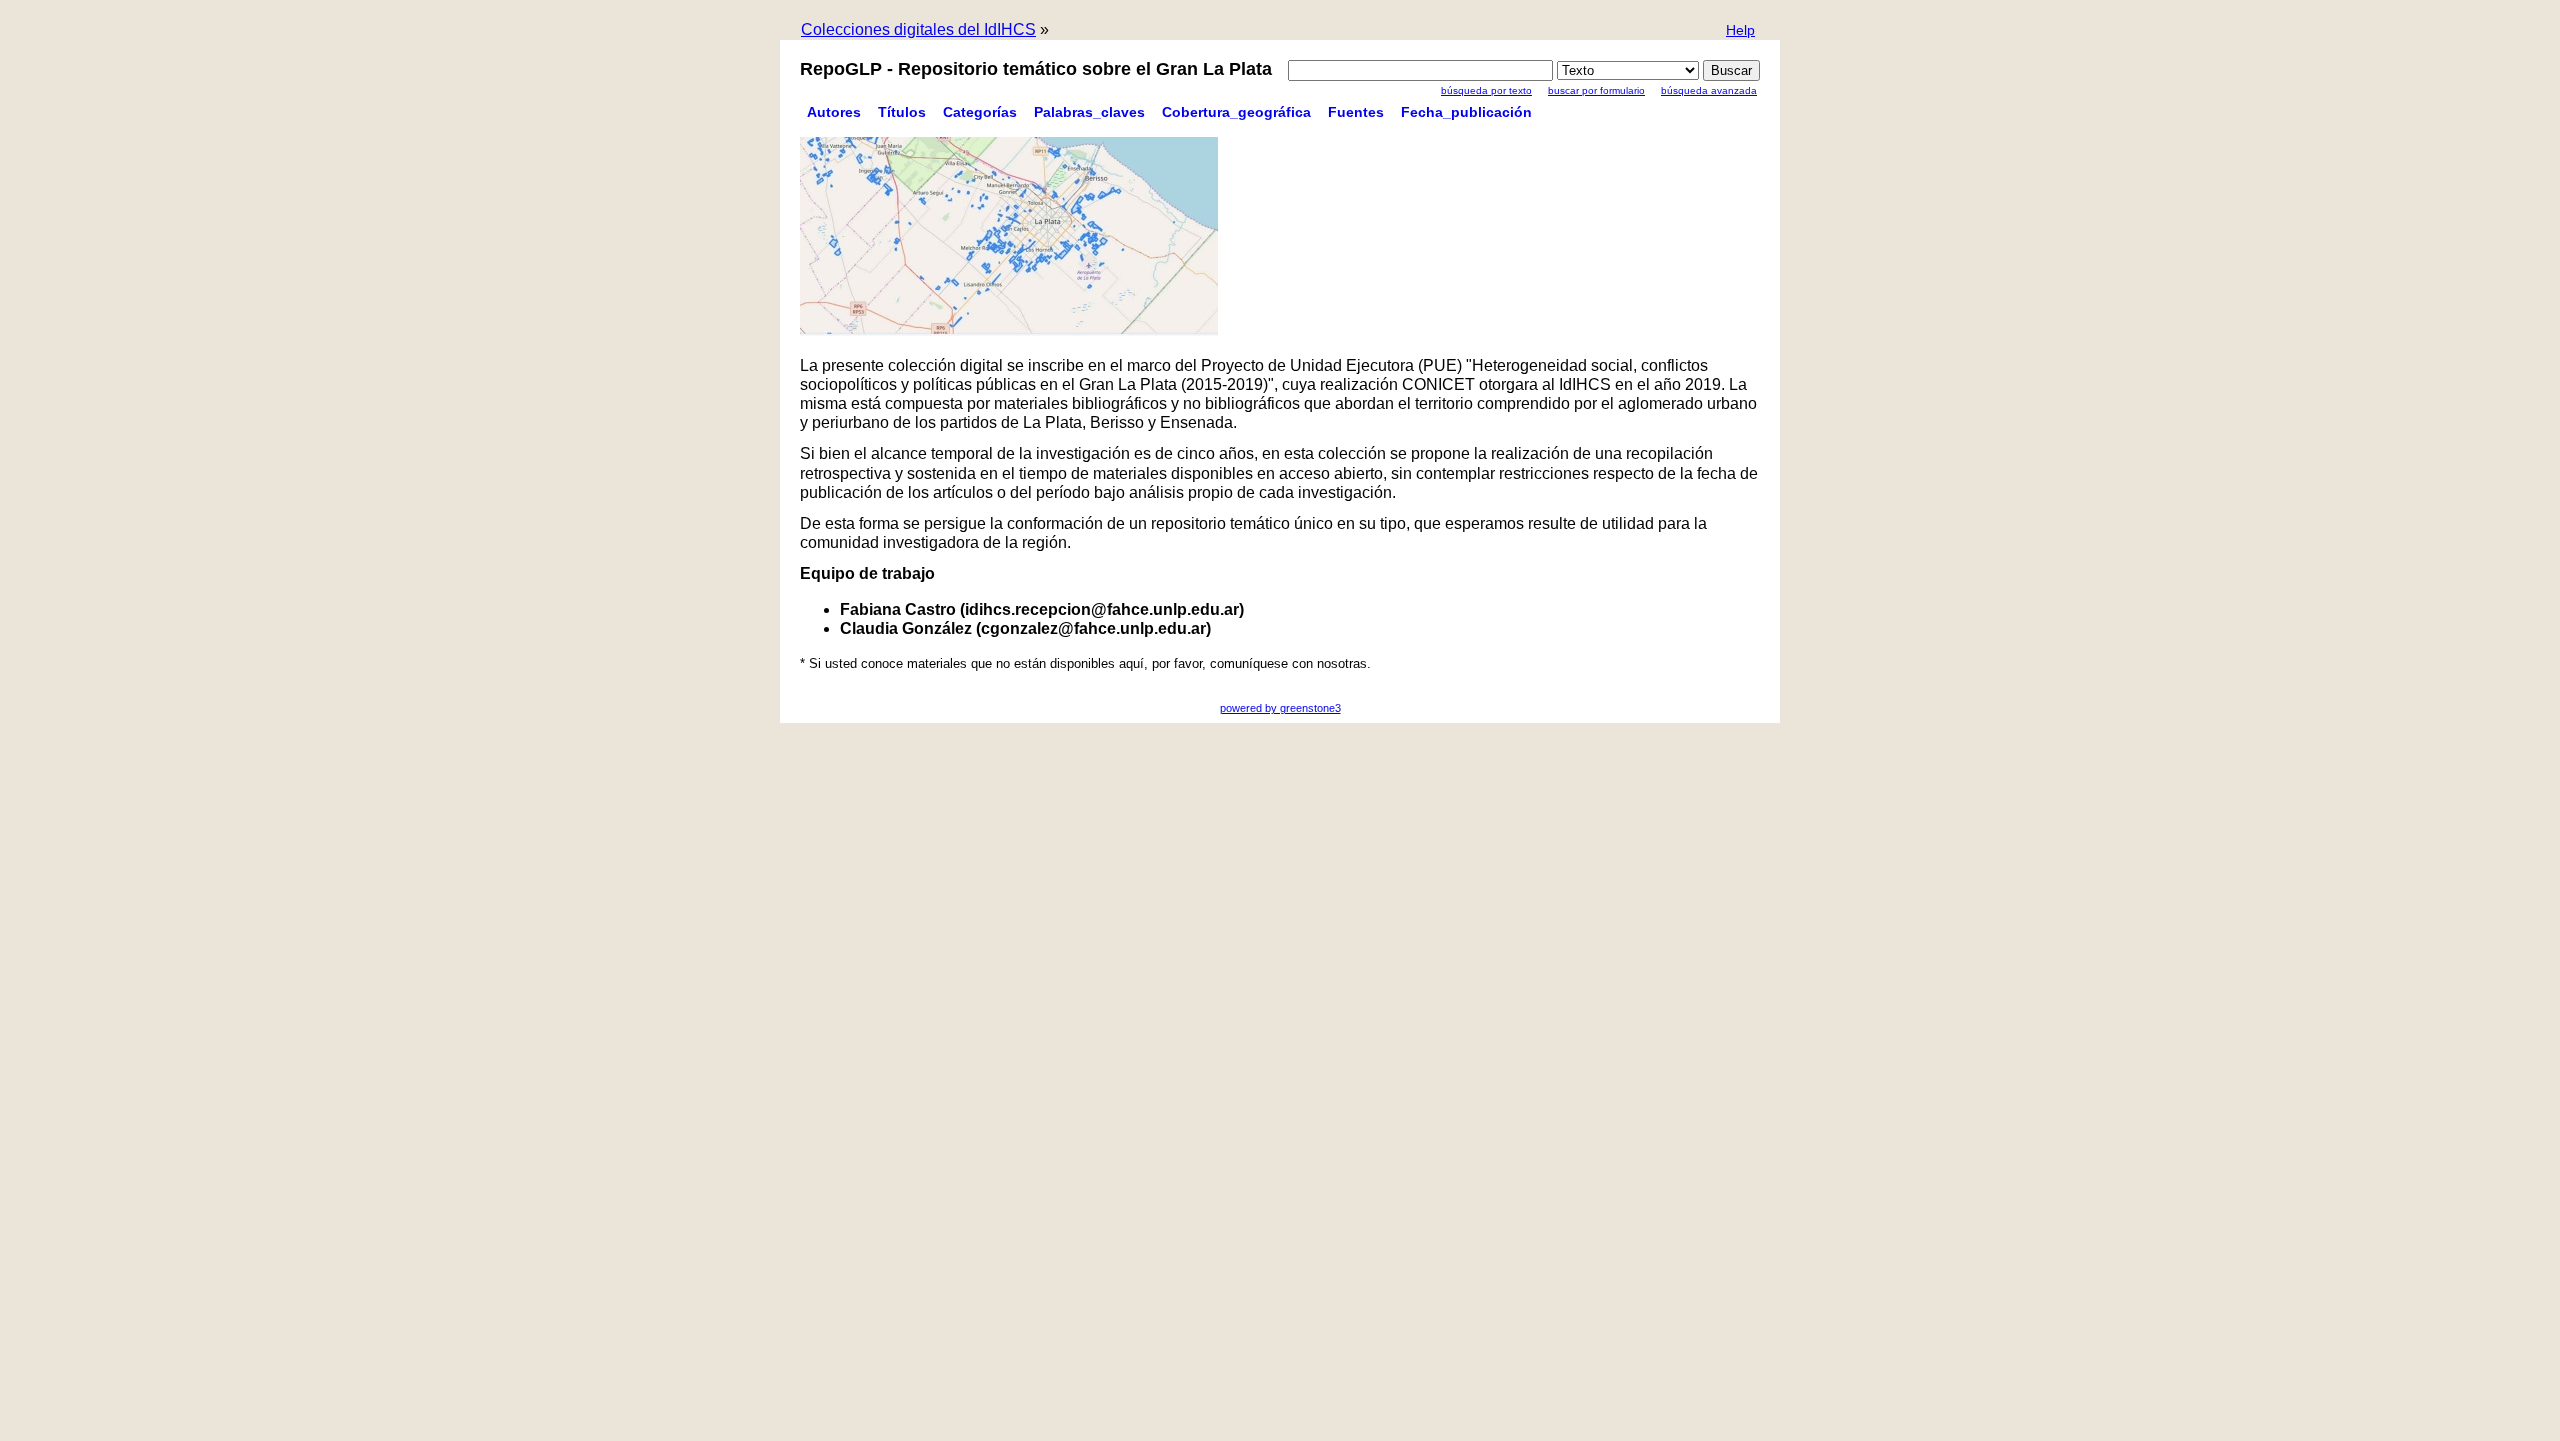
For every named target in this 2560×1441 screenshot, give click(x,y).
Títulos (902, 112)
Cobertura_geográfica (1236, 112)
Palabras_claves (1089, 112)
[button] (1740, 31)
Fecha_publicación (1466, 112)
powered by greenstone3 (1280, 708)
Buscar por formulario (1596, 90)
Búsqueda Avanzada (1709, 90)
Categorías (980, 112)
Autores (834, 112)
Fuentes (1356, 112)
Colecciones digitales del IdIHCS (918, 29)
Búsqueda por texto (1486, 90)
